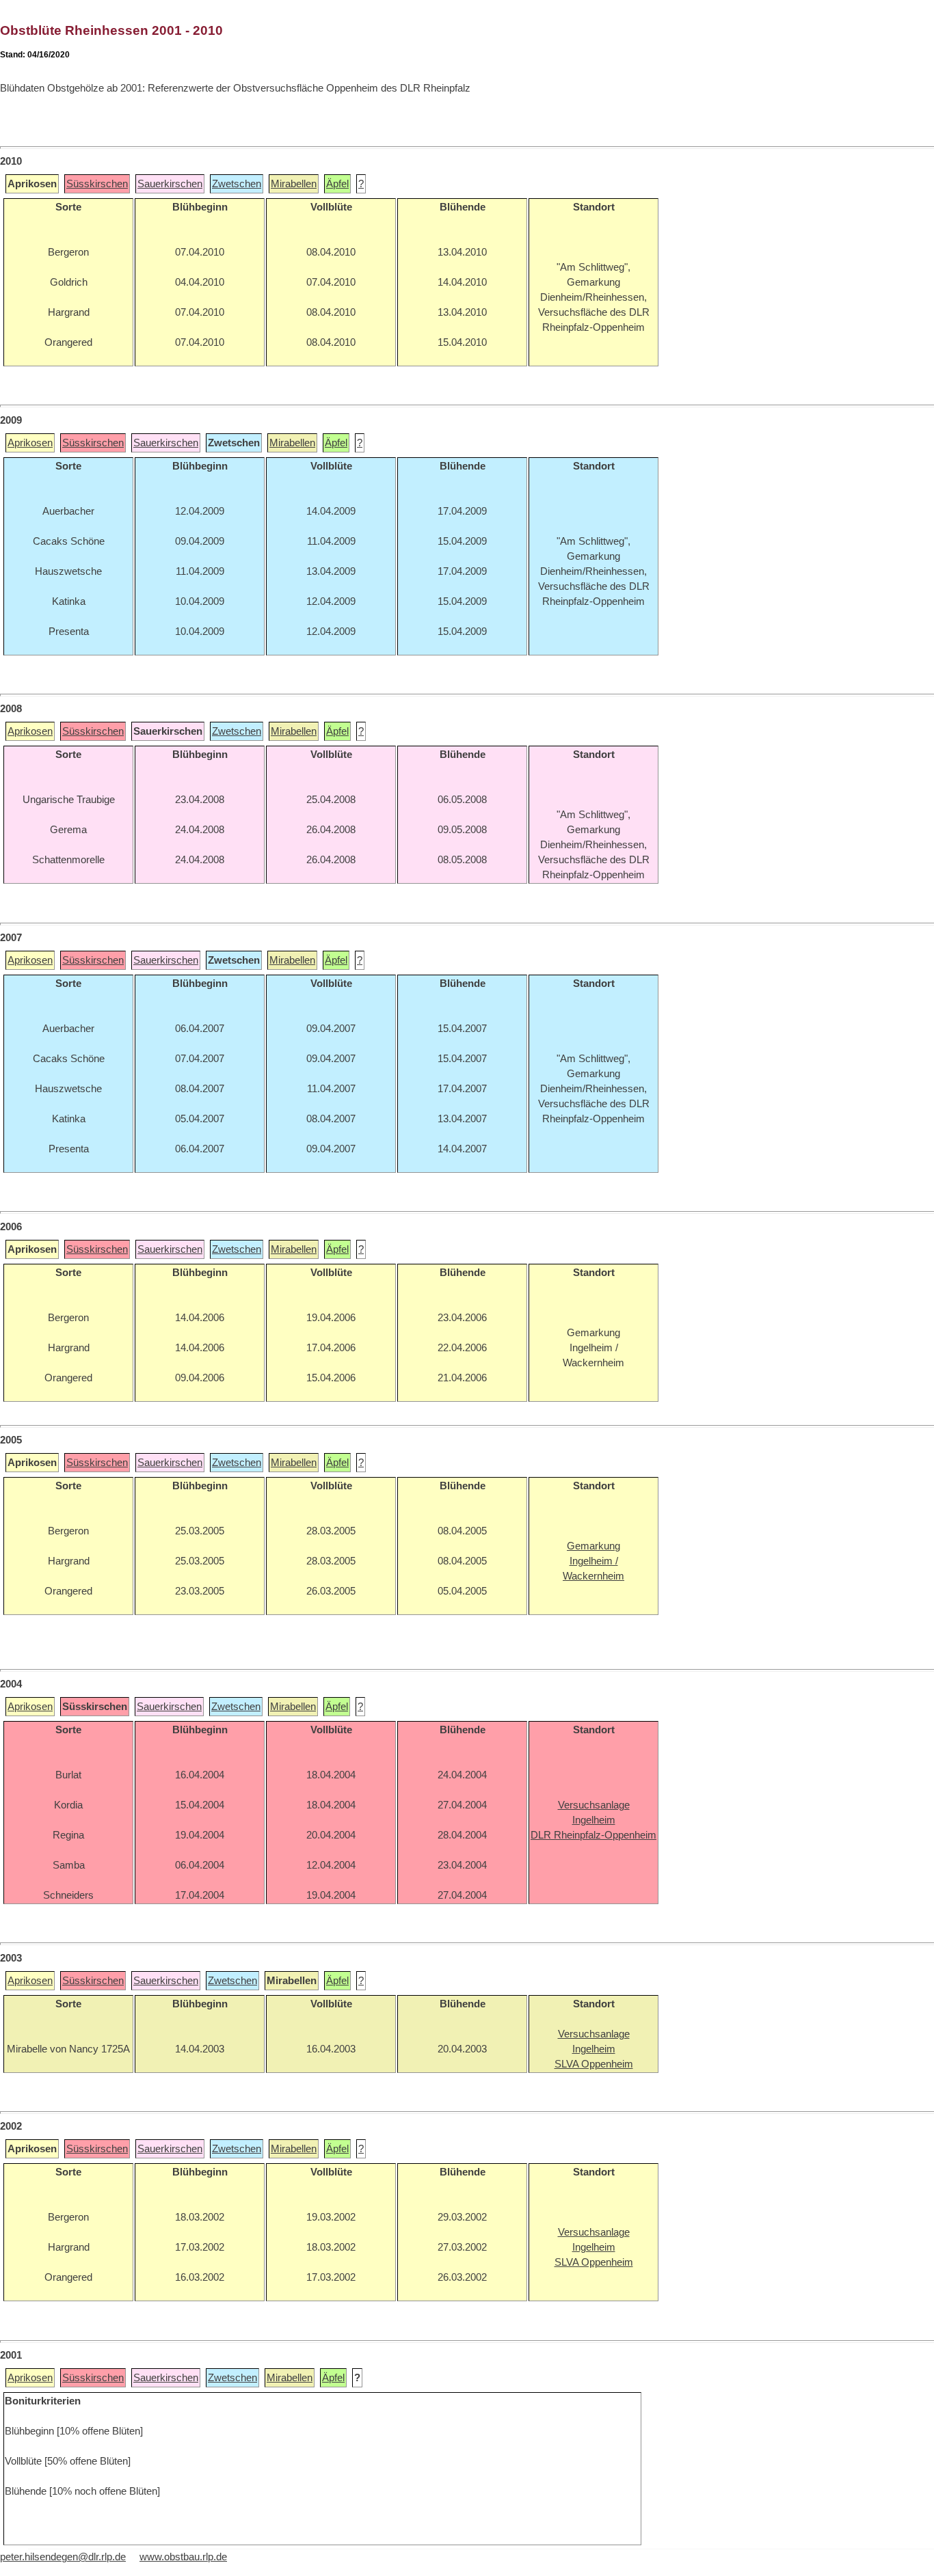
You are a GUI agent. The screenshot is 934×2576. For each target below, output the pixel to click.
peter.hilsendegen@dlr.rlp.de (63, 2557)
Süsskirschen (97, 184)
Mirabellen (294, 184)
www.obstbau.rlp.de (183, 2557)
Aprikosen (30, 443)
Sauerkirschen (170, 184)
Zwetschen (237, 184)
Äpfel (337, 184)
